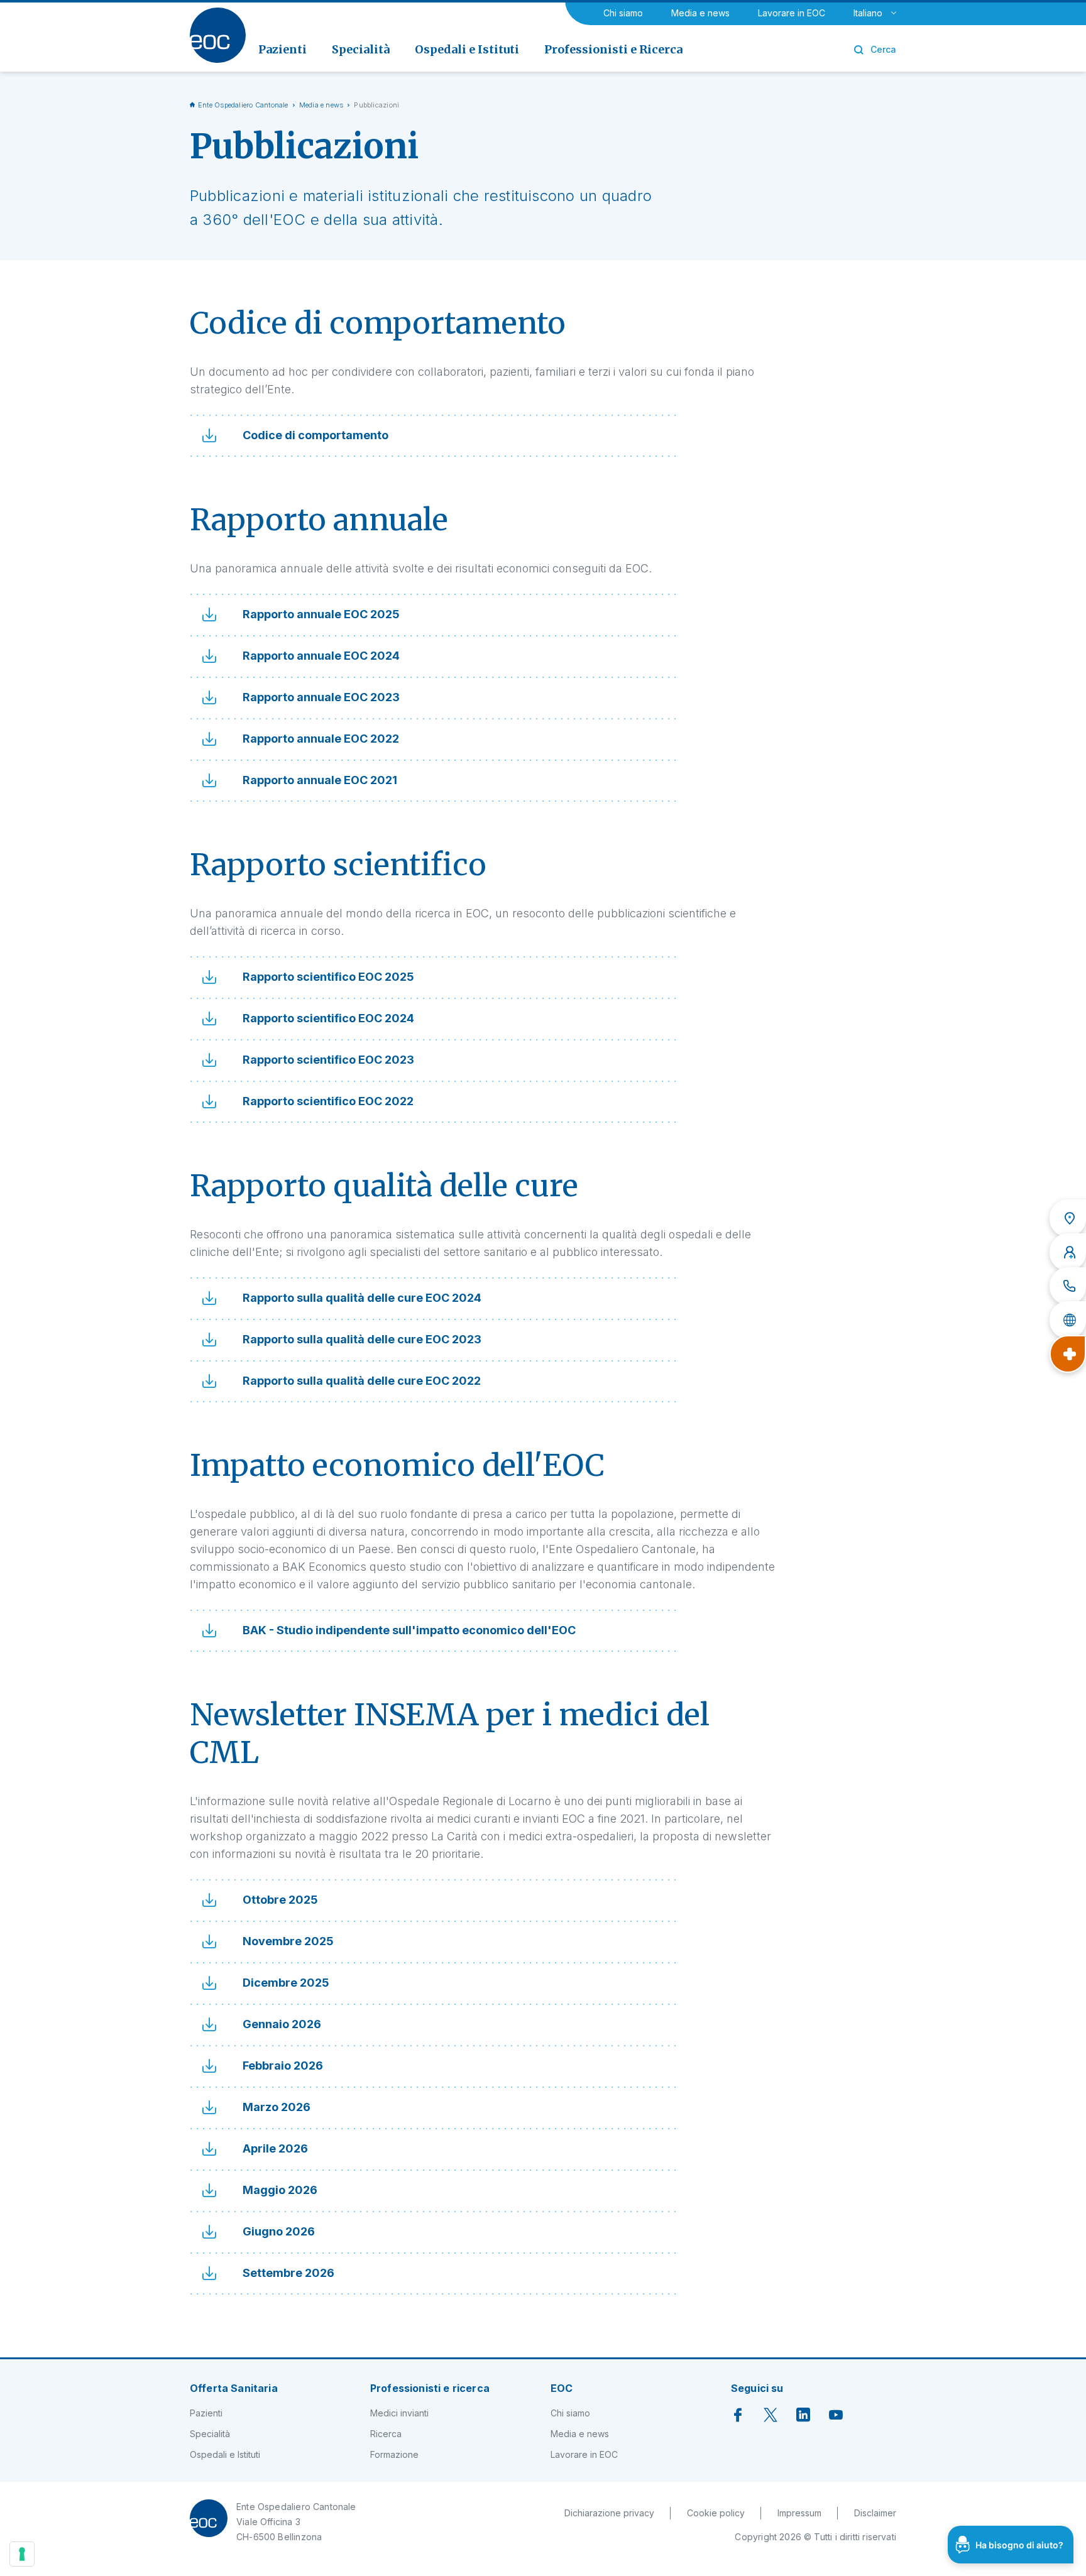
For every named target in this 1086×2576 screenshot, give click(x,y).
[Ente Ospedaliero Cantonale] (218, 35)
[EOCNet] (1068, 1320)
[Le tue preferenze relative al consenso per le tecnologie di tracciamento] (22, 2554)
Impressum (799, 2513)
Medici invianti (399, 2413)
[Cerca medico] (1068, 1252)
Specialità (210, 2434)
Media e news (700, 13)
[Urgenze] (1068, 1354)
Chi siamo (623, 13)
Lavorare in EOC (792, 13)
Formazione (394, 2454)
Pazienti (206, 2413)
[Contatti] (1068, 1286)
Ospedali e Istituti (225, 2454)
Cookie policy (716, 2513)
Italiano (868, 13)
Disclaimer (875, 2513)
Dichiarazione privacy (609, 2513)
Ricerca (386, 2434)
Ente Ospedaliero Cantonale (243, 105)
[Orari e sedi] (1068, 1218)
